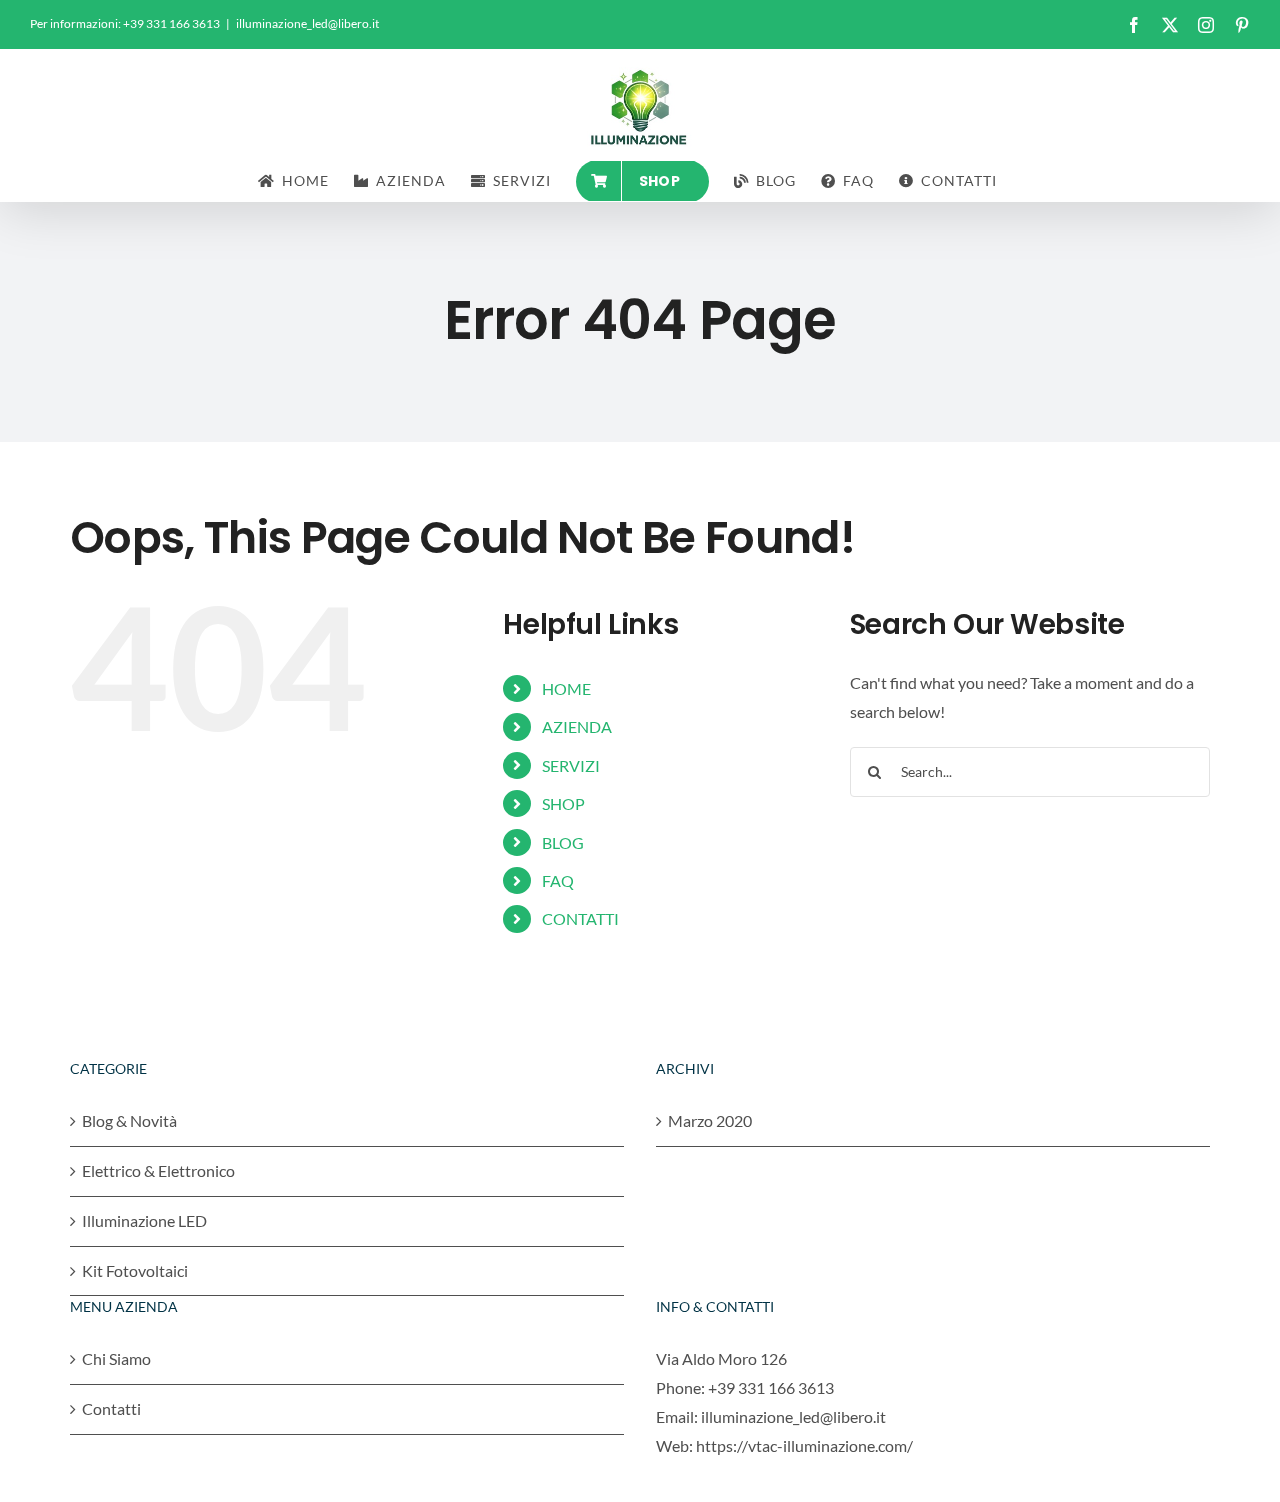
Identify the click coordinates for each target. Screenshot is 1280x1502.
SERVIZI (571, 765)
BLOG (563, 842)
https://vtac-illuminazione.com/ (804, 1445)
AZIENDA (577, 726)
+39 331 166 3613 (771, 1387)
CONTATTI (580, 918)
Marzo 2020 (710, 1120)
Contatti (111, 1408)
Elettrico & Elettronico (158, 1170)
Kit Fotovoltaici (135, 1270)
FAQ (558, 880)
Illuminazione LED (144, 1220)
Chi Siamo (116, 1358)
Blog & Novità (129, 1120)
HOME (566, 688)
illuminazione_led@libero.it (307, 23)
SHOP (563, 803)
